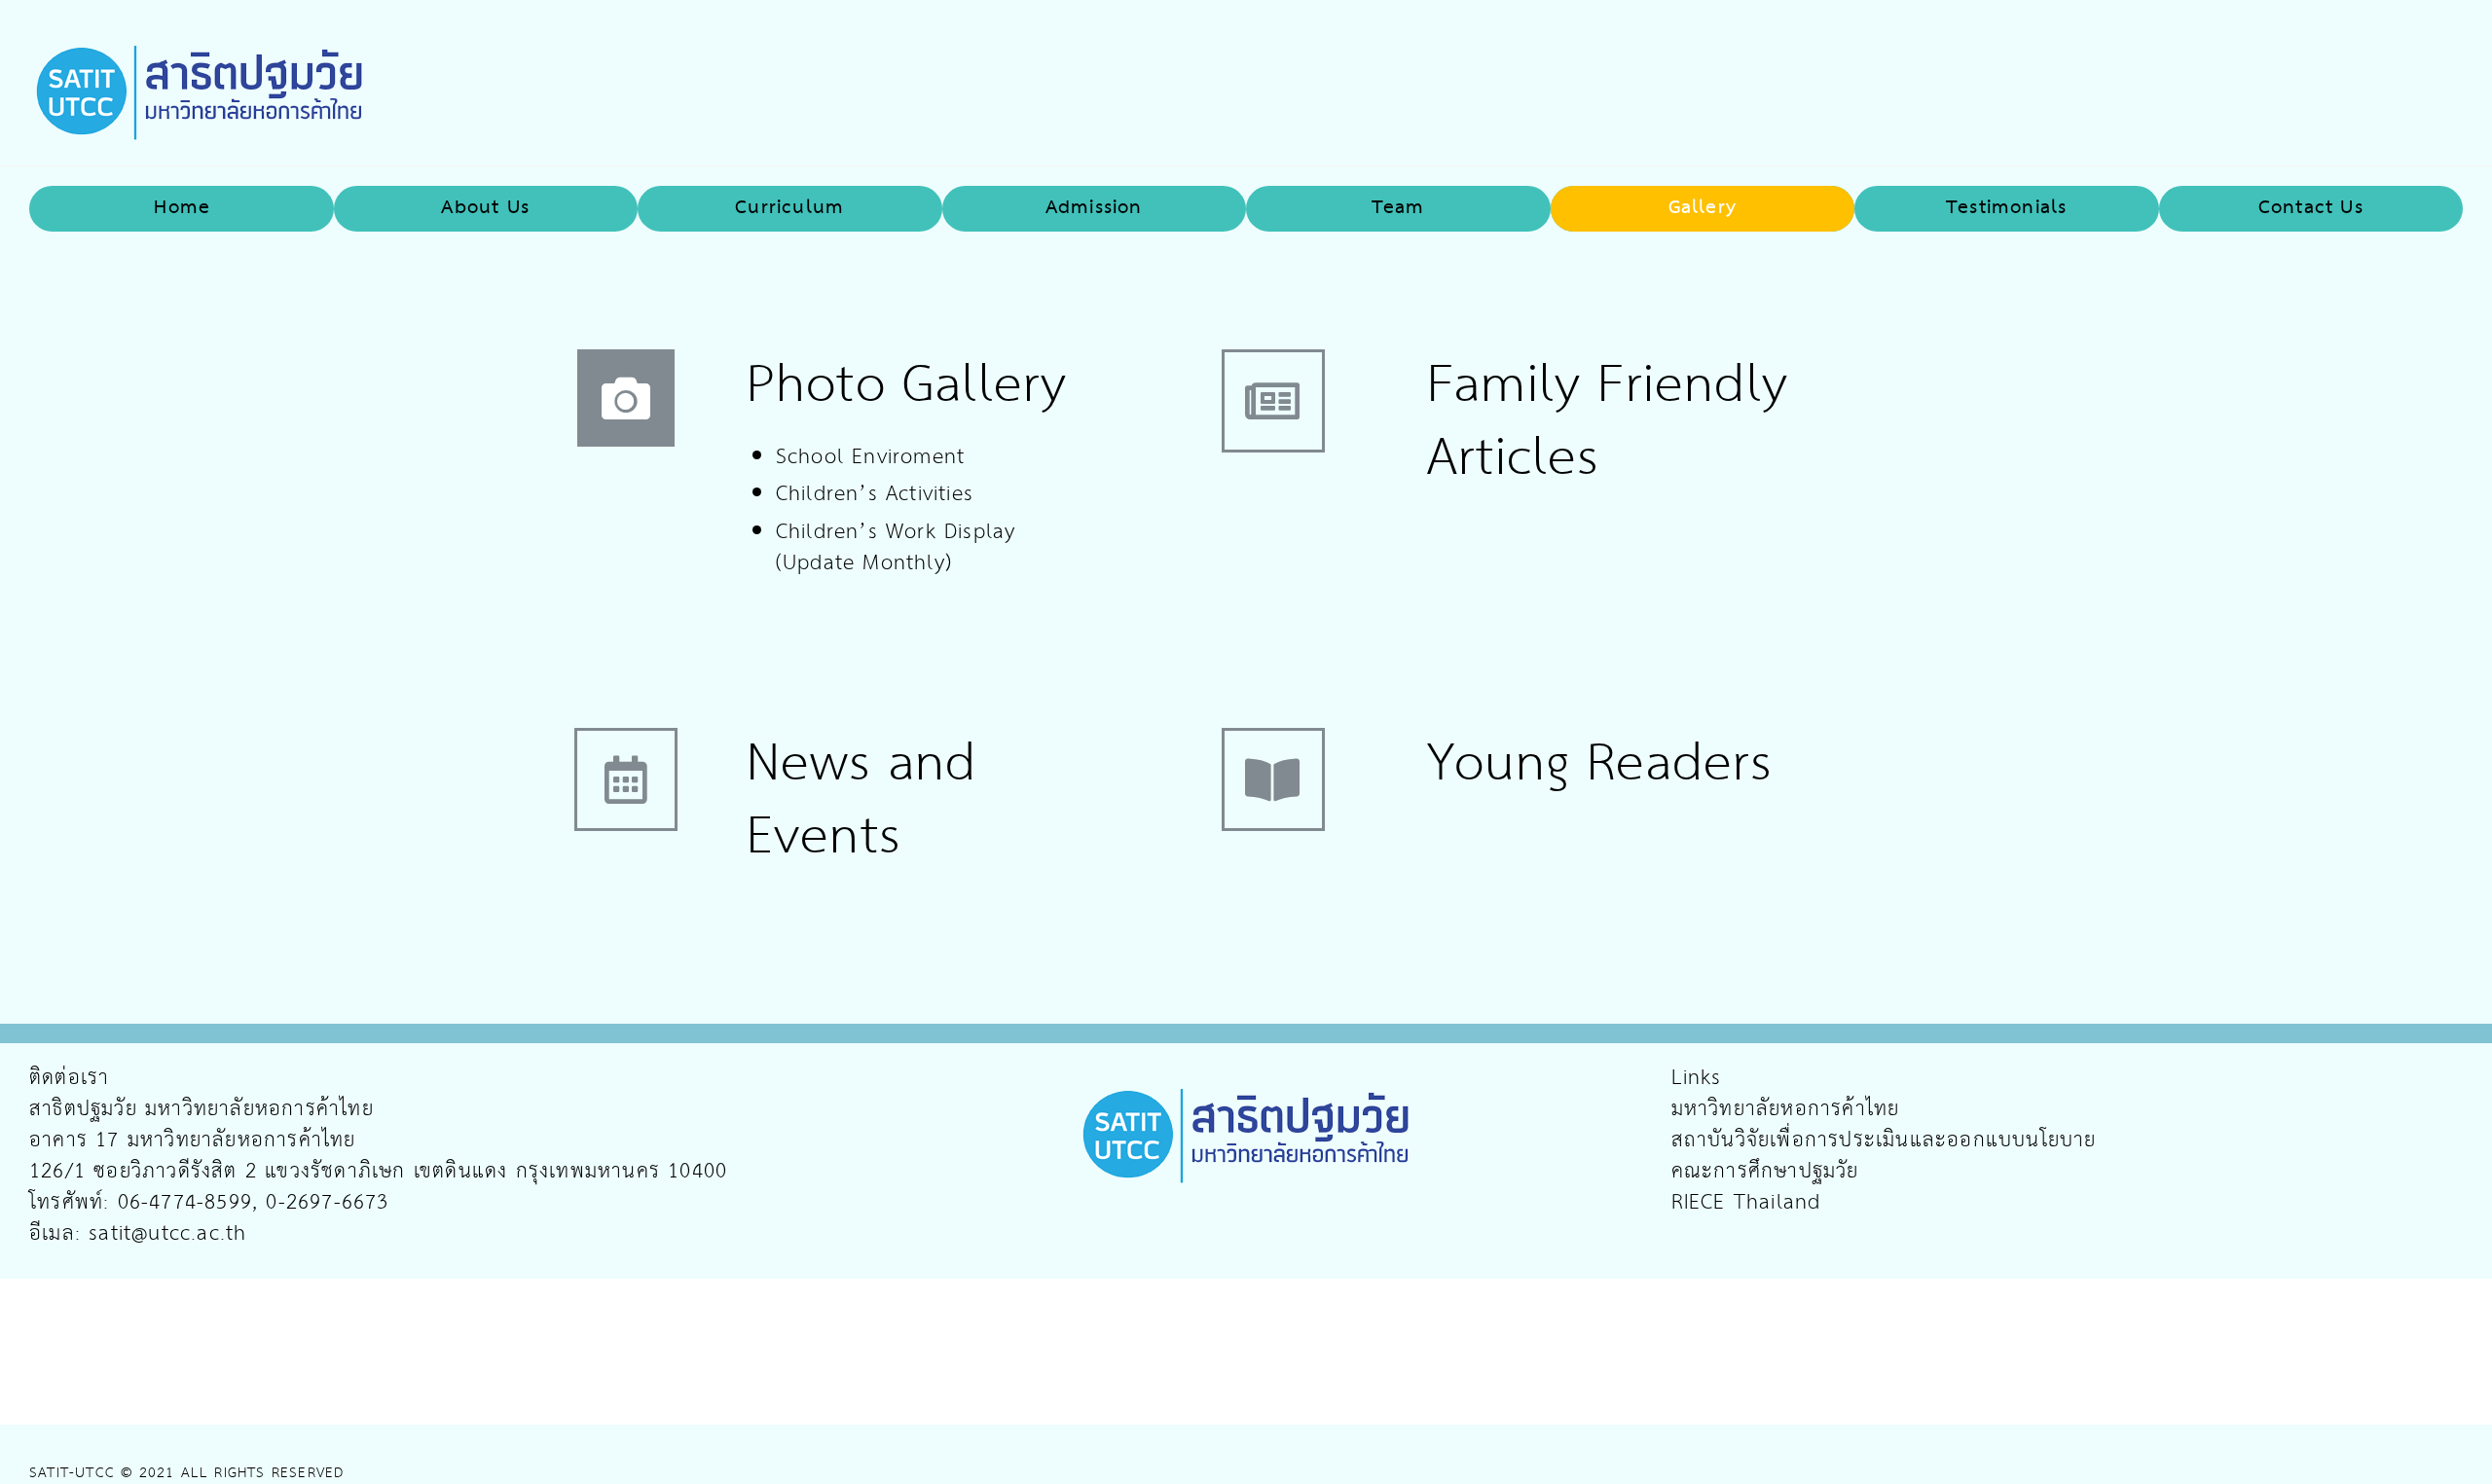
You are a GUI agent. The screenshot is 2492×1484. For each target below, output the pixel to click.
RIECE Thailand (1746, 1202)
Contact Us (2311, 208)
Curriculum (789, 208)
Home (182, 208)
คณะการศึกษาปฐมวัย (1765, 1171)
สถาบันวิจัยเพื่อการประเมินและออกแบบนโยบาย (1884, 1140)
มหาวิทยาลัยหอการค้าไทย (1786, 1109)
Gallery (1703, 208)
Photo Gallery (907, 386)
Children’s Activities (875, 494)
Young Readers (1600, 764)
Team (1398, 208)
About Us (485, 208)
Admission (1094, 208)
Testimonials (2006, 208)
